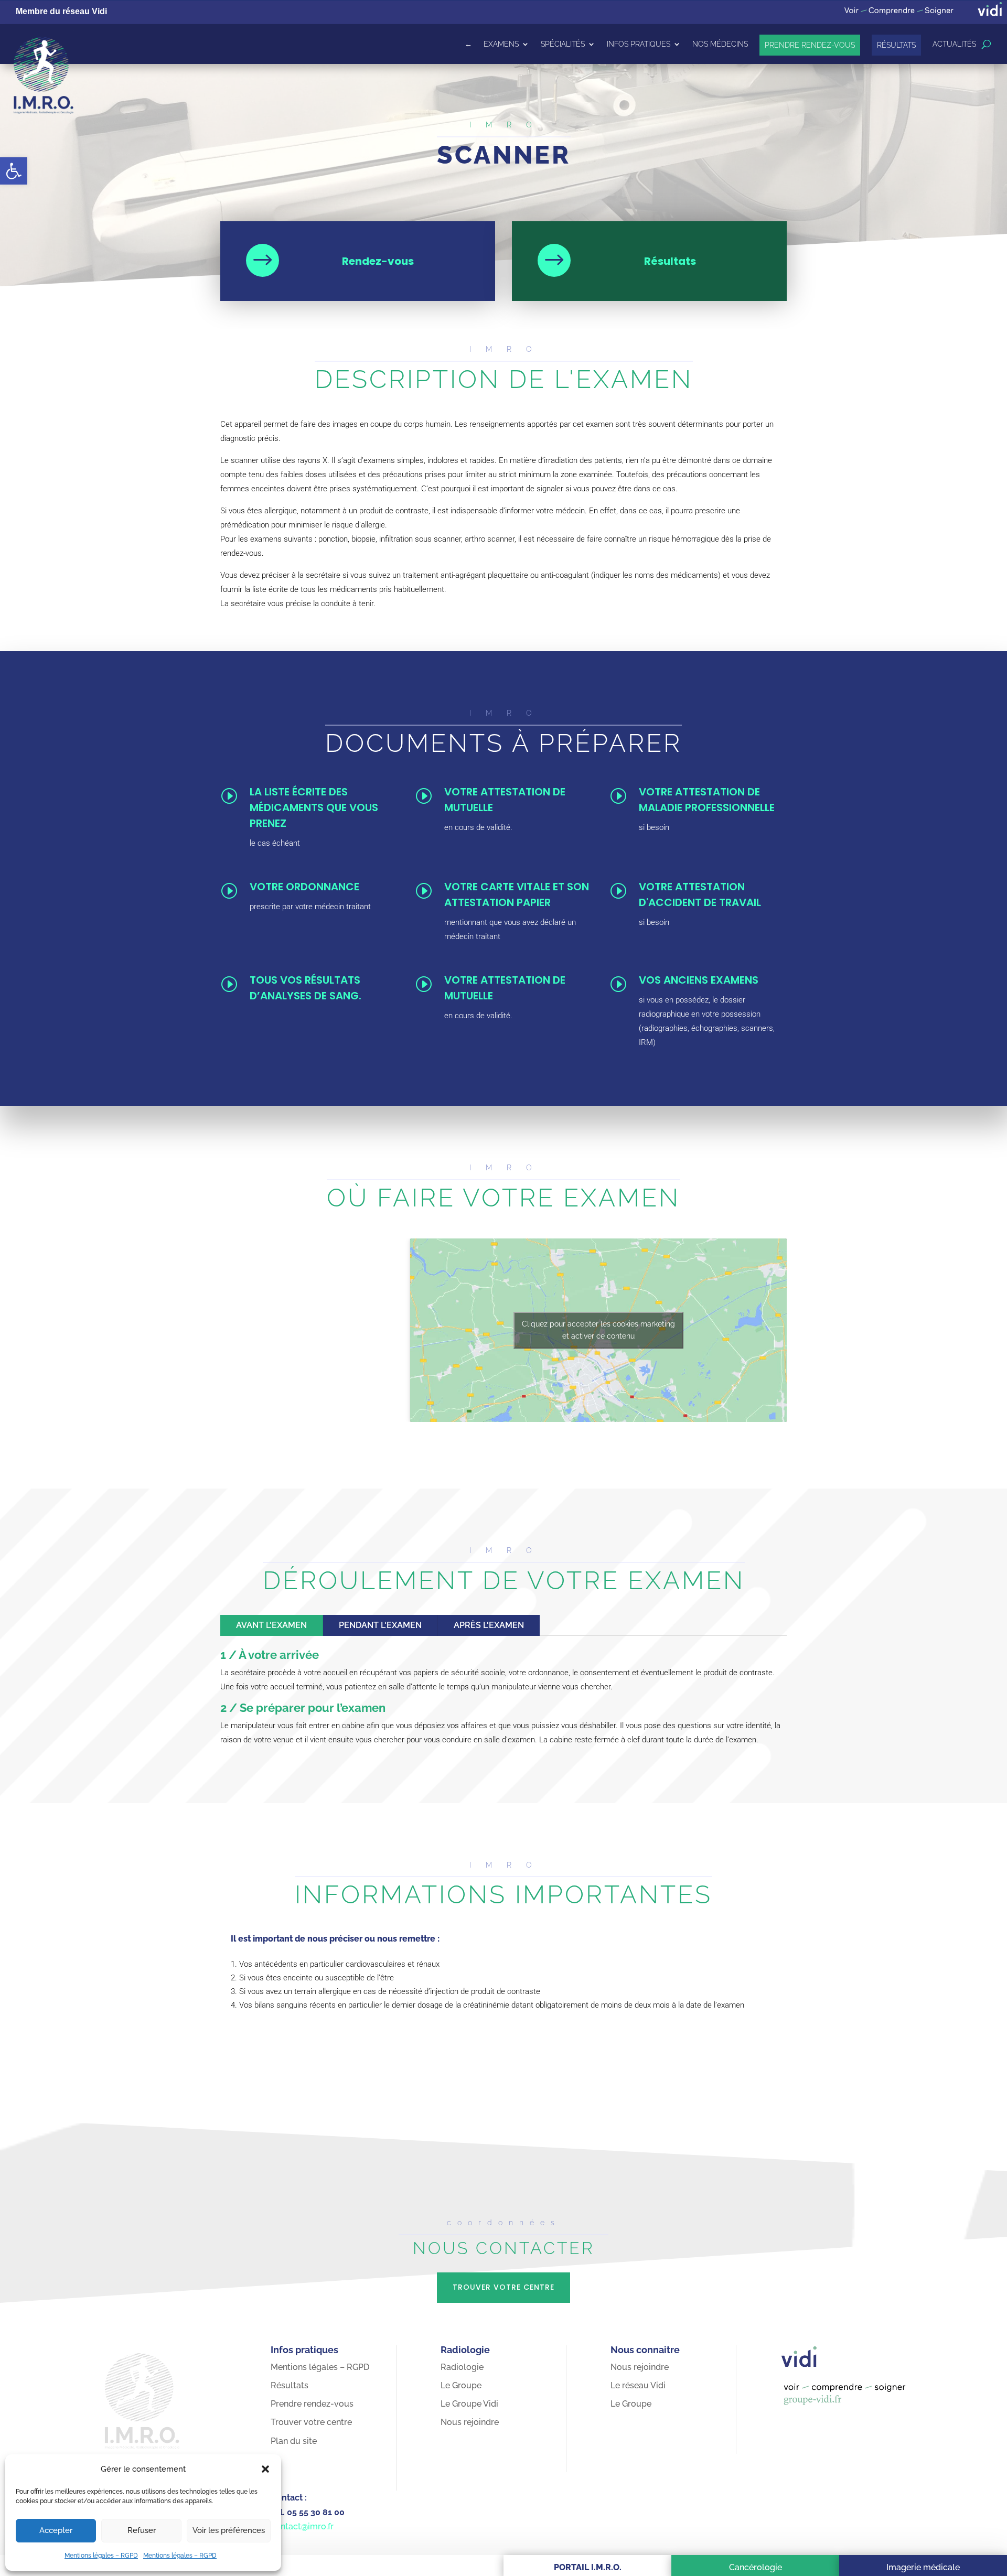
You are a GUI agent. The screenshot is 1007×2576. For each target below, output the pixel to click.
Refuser (142, 2530)
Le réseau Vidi (638, 2385)
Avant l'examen (271, 1625)
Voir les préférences (229, 2530)
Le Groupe (461, 2385)
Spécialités (563, 44)
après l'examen (489, 1625)
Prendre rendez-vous (810, 45)
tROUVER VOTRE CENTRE (504, 2287)
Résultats (896, 45)
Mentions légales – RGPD (101, 2556)
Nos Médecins (720, 44)
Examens (501, 44)
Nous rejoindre (470, 2422)
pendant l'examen (380, 1625)
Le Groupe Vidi (469, 2404)
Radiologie (462, 2367)
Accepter (56, 2530)
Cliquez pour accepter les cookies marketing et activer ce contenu (598, 1330)
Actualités (954, 44)
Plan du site (294, 2441)
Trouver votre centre (311, 2422)
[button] (14, 171)
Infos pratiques (639, 44)
